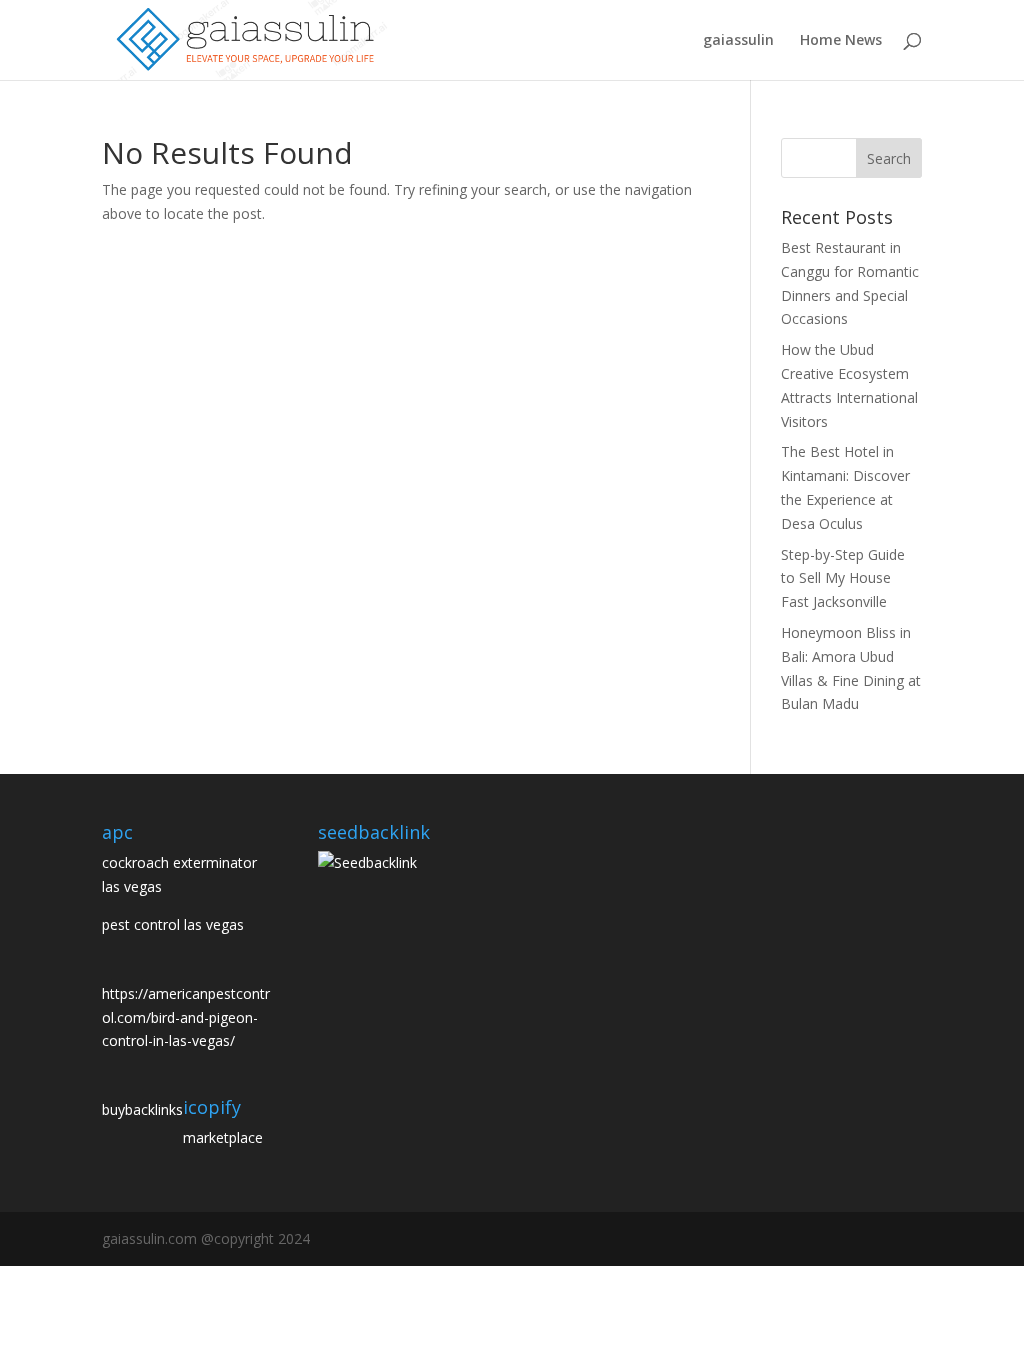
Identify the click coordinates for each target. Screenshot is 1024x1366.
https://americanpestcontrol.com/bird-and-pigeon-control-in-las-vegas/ (186, 1017)
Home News (841, 41)
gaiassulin (738, 41)
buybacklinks (142, 1109)
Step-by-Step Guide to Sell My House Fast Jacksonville (843, 578)
